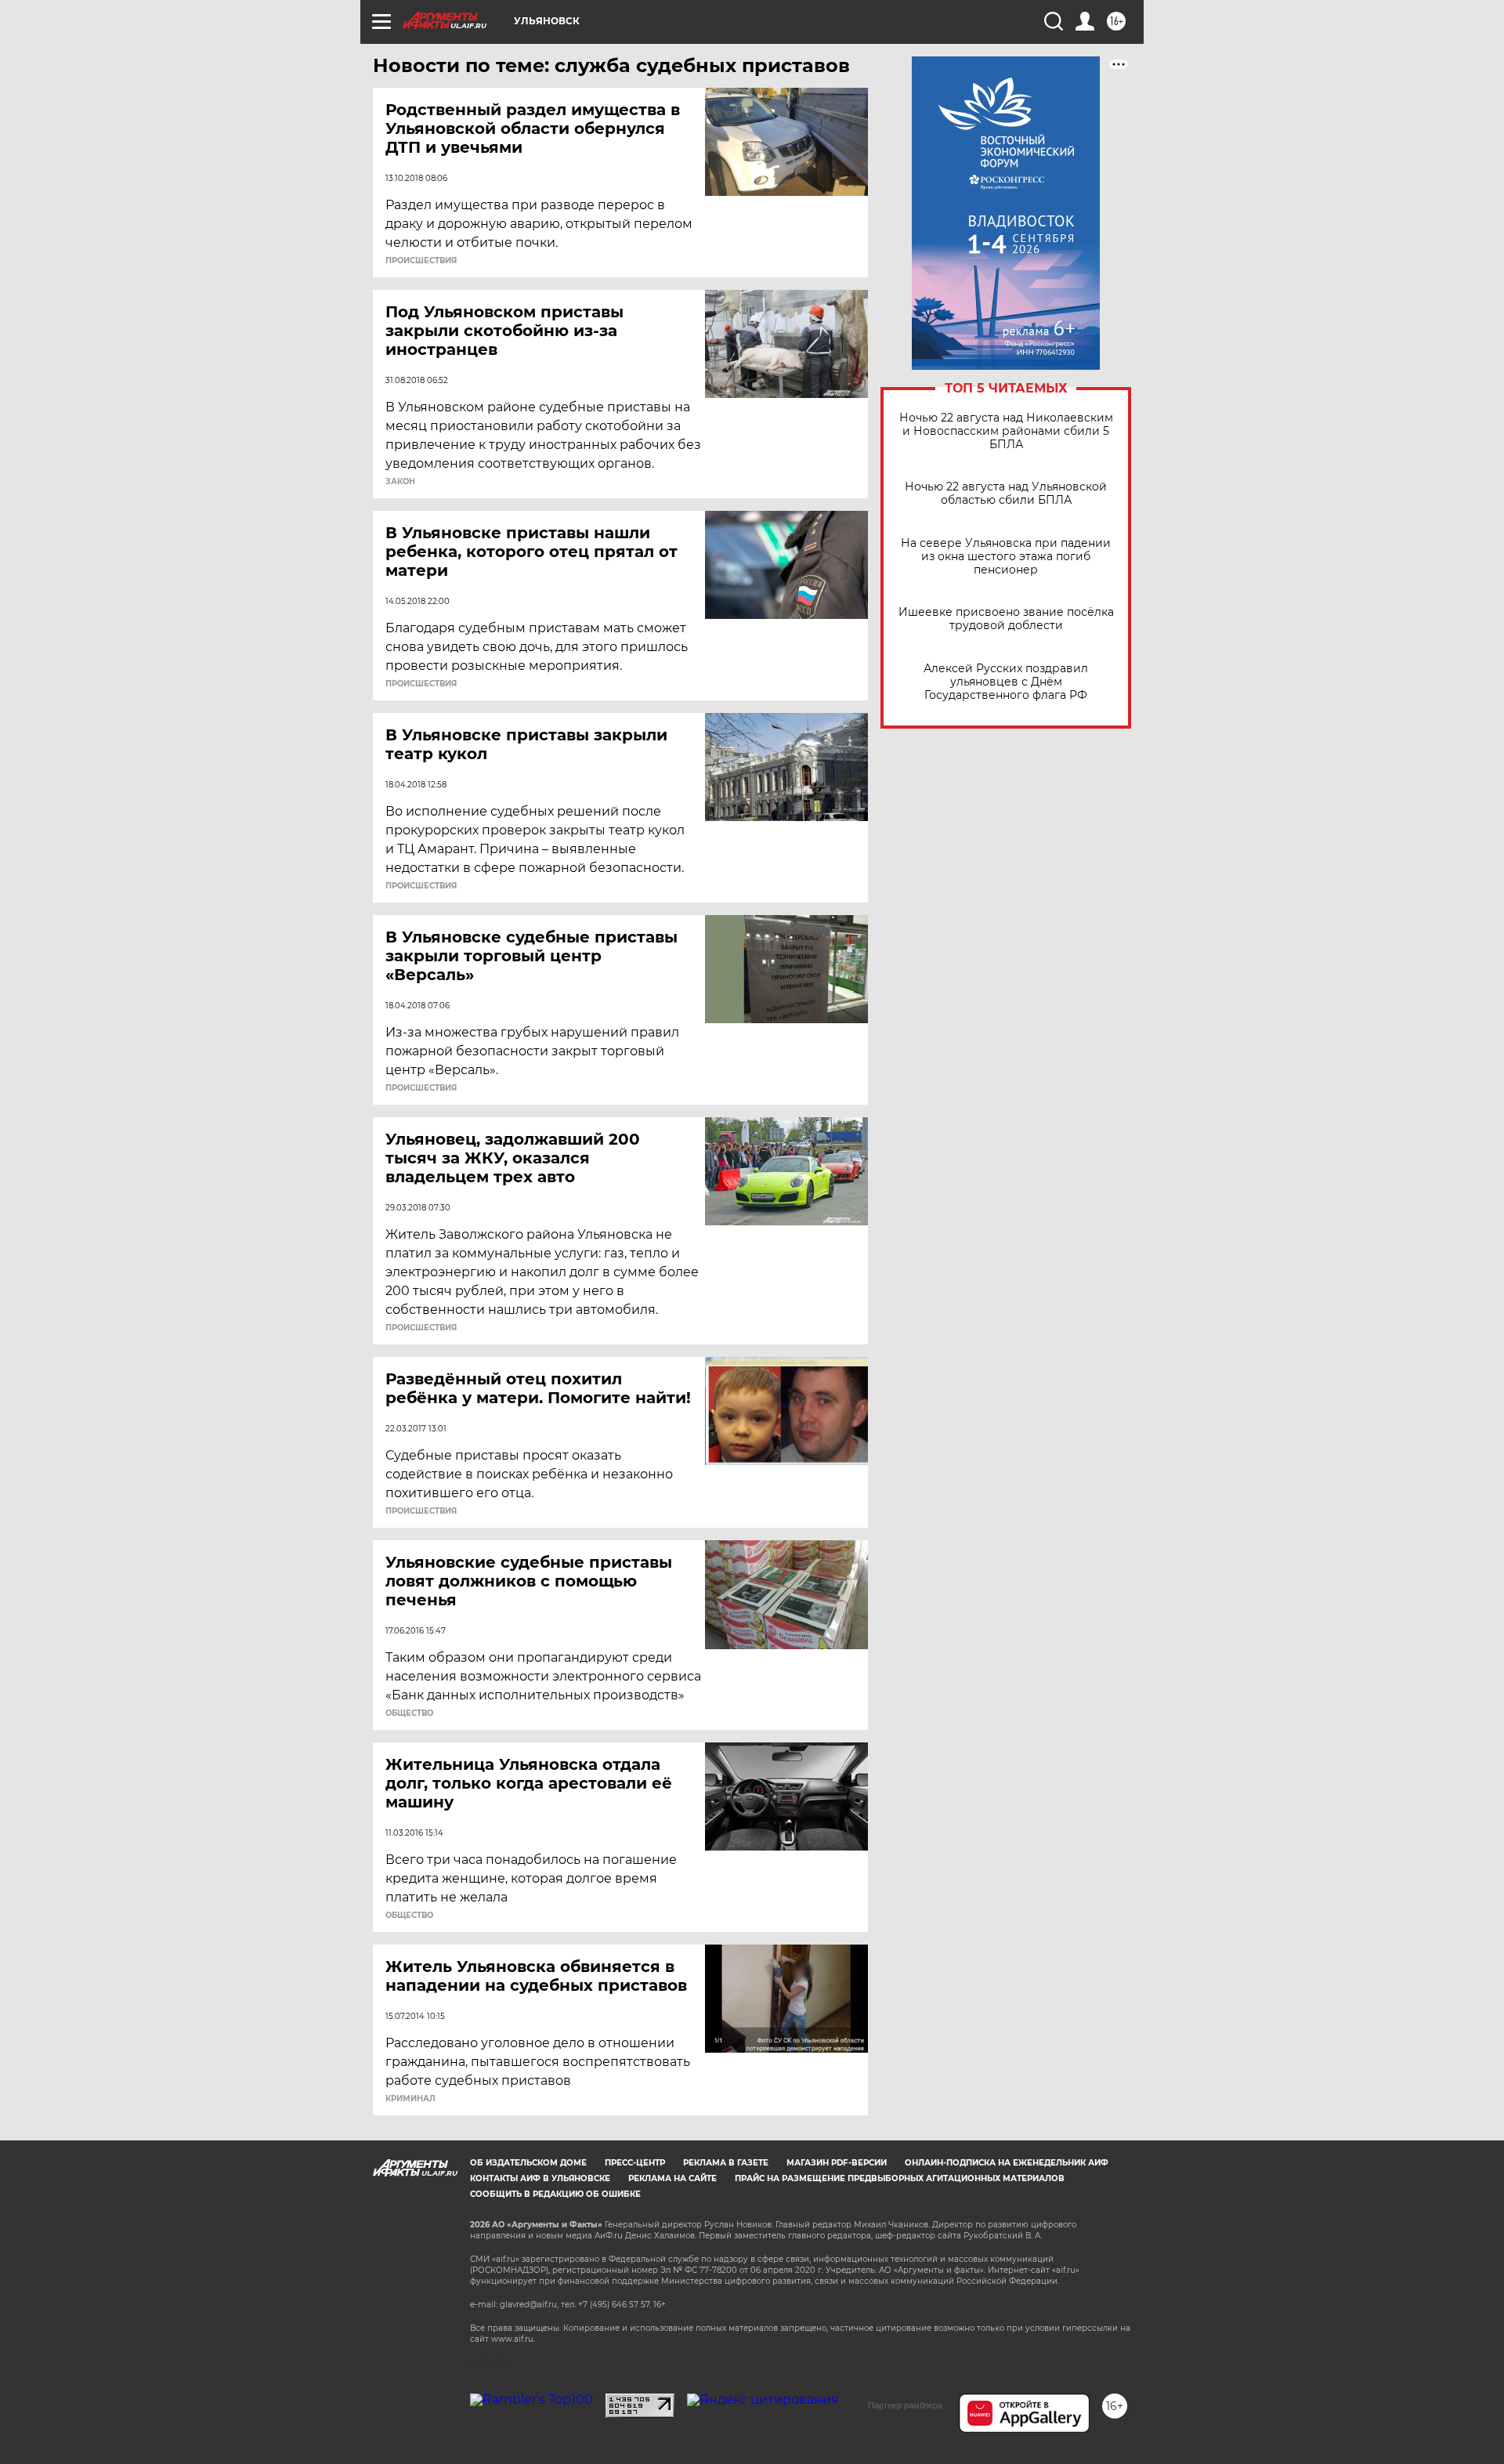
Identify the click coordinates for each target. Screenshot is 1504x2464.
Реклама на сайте (672, 2178)
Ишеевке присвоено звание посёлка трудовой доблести (1006, 619)
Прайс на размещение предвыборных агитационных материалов (900, 2178)
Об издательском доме (528, 2163)
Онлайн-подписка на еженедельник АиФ (1007, 2163)
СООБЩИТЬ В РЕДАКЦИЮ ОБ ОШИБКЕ (555, 2194)
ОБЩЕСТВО (409, 1713)
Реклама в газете (726, 2163)
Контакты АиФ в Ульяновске (540, 2178)
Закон (400, 482)
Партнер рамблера (905, 2405)
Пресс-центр (635, 2163)
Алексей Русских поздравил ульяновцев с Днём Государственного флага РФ (1006, 682)
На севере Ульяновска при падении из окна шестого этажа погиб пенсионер (1006, 557)
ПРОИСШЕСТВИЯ (421, 261)
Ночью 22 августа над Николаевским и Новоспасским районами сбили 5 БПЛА (1006, 431)
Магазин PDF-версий (837, 2163)
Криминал (410, 2099)
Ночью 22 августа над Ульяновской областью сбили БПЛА (1006, 494)
